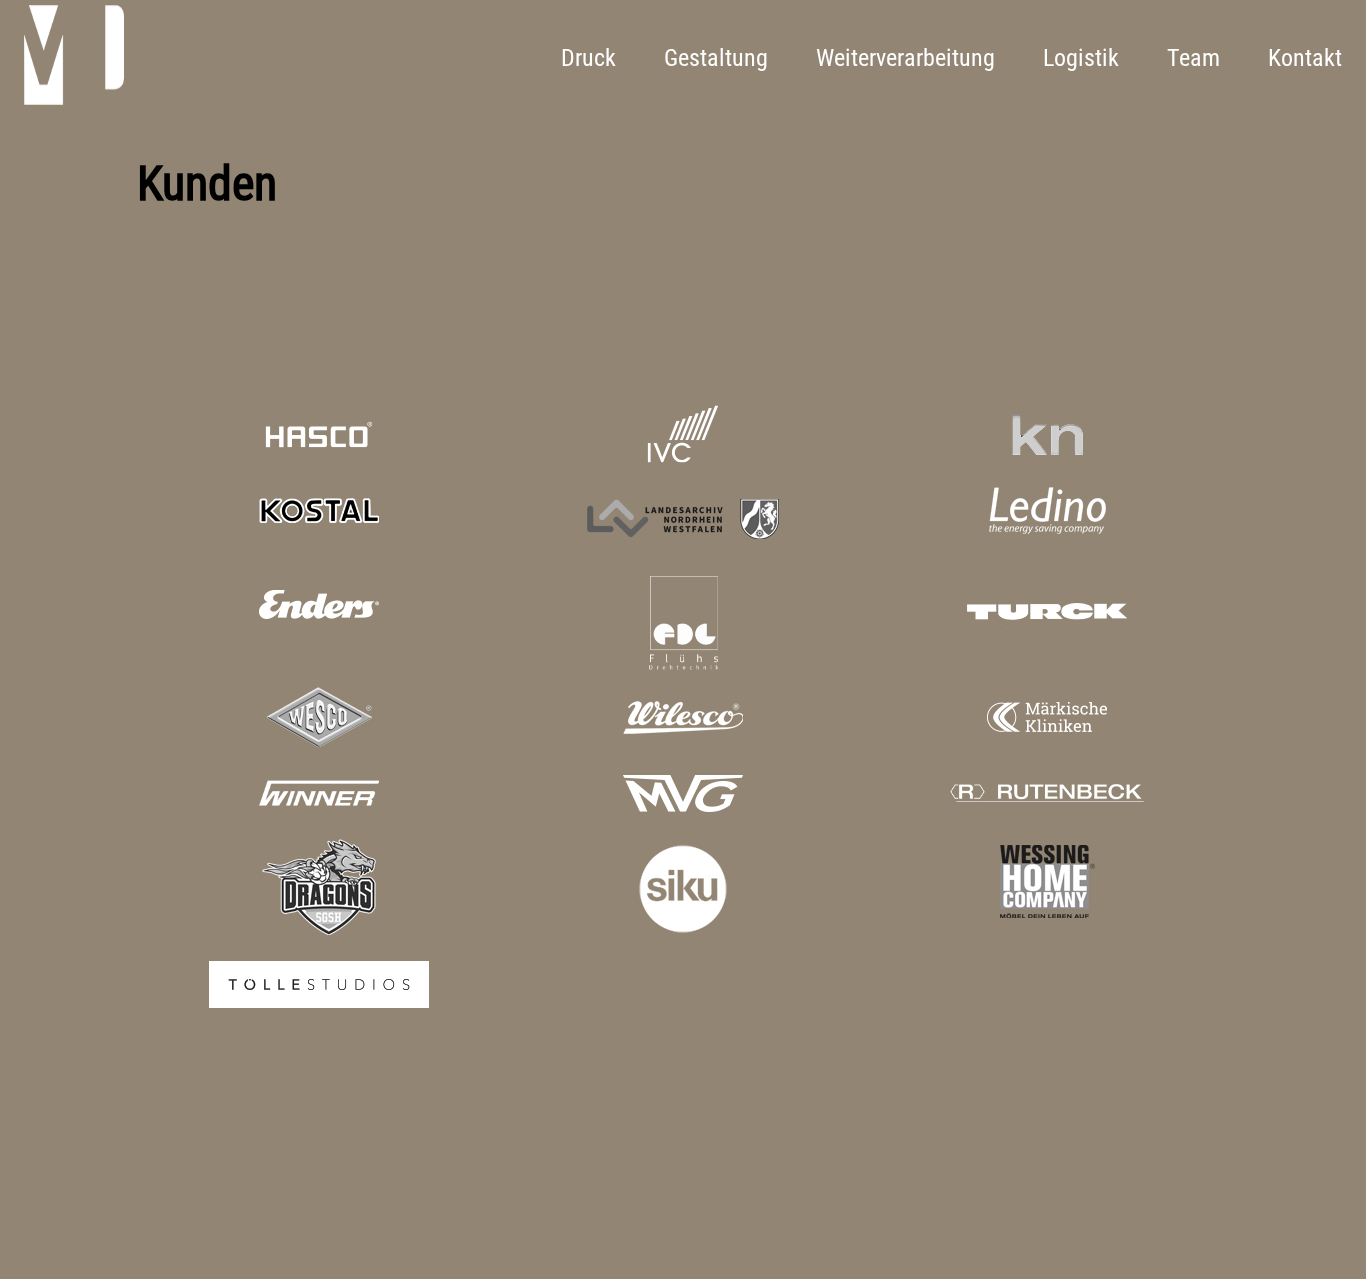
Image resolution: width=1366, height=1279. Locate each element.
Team (1193, 58)
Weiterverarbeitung (905, 58)
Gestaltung (716, 58)
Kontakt (1305, 58)
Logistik (1081, 58)
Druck (588, 58)
